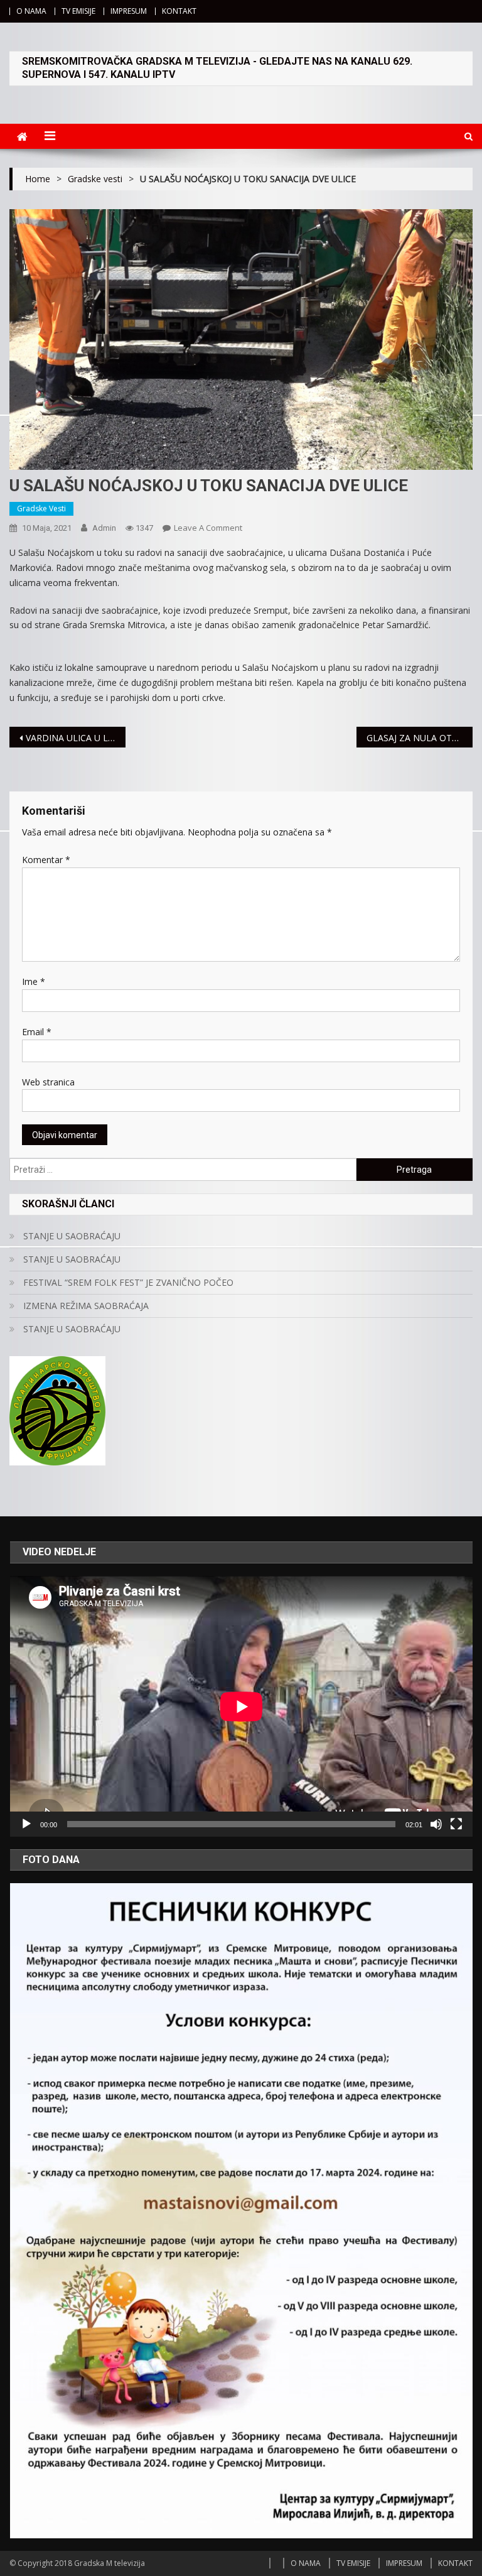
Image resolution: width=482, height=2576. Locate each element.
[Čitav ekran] (456, 1824)
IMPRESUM (129, 11)
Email (37, 1032)
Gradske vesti (41, 508)
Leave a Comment (208, 528)
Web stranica (48, 1082)
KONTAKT (179, 11)
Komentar (46, 860)
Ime (34, 981)
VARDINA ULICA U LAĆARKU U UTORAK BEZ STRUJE (75, 738)
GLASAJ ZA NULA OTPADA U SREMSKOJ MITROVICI (419, 738)
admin (104, 528)
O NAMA (31, 11)
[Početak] (26, 1824)
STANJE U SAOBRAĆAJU (72, 1236)
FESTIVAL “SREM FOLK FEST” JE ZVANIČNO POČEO (128, 1282)
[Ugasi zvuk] (436, 1824)
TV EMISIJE (78, 11)
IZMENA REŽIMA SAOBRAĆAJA (86, 1306)
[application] (241, 1706)
